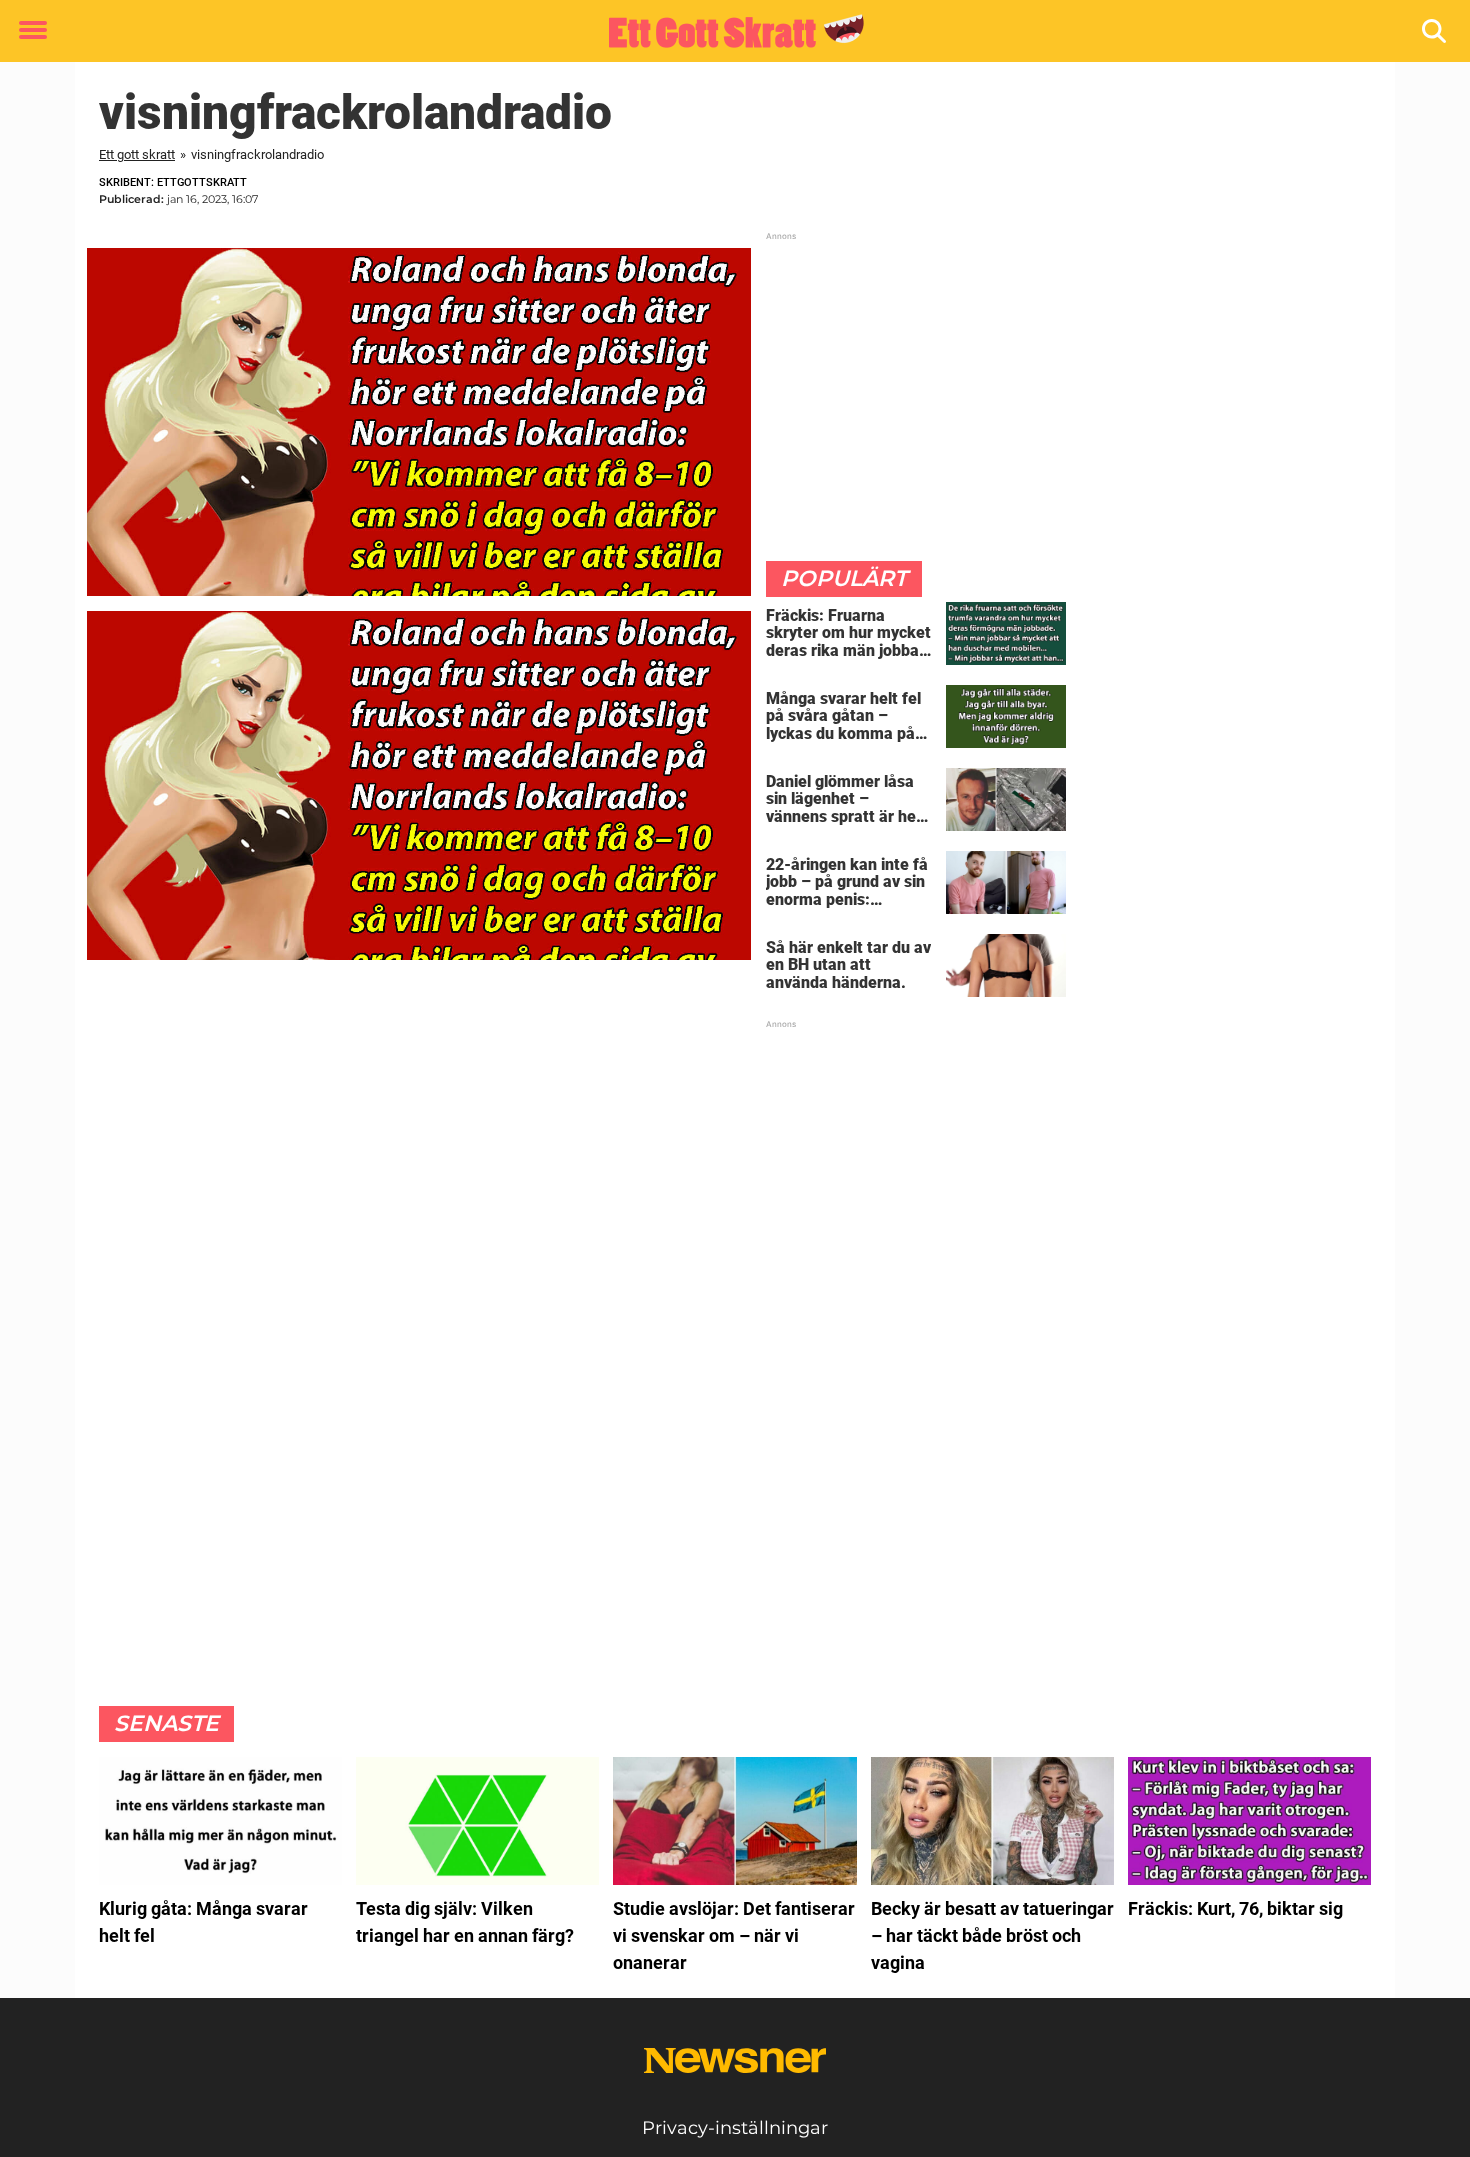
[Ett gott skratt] (727, 32)
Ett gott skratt (137, 154)
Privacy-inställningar (735, 2128)
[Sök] (1435, 31)
